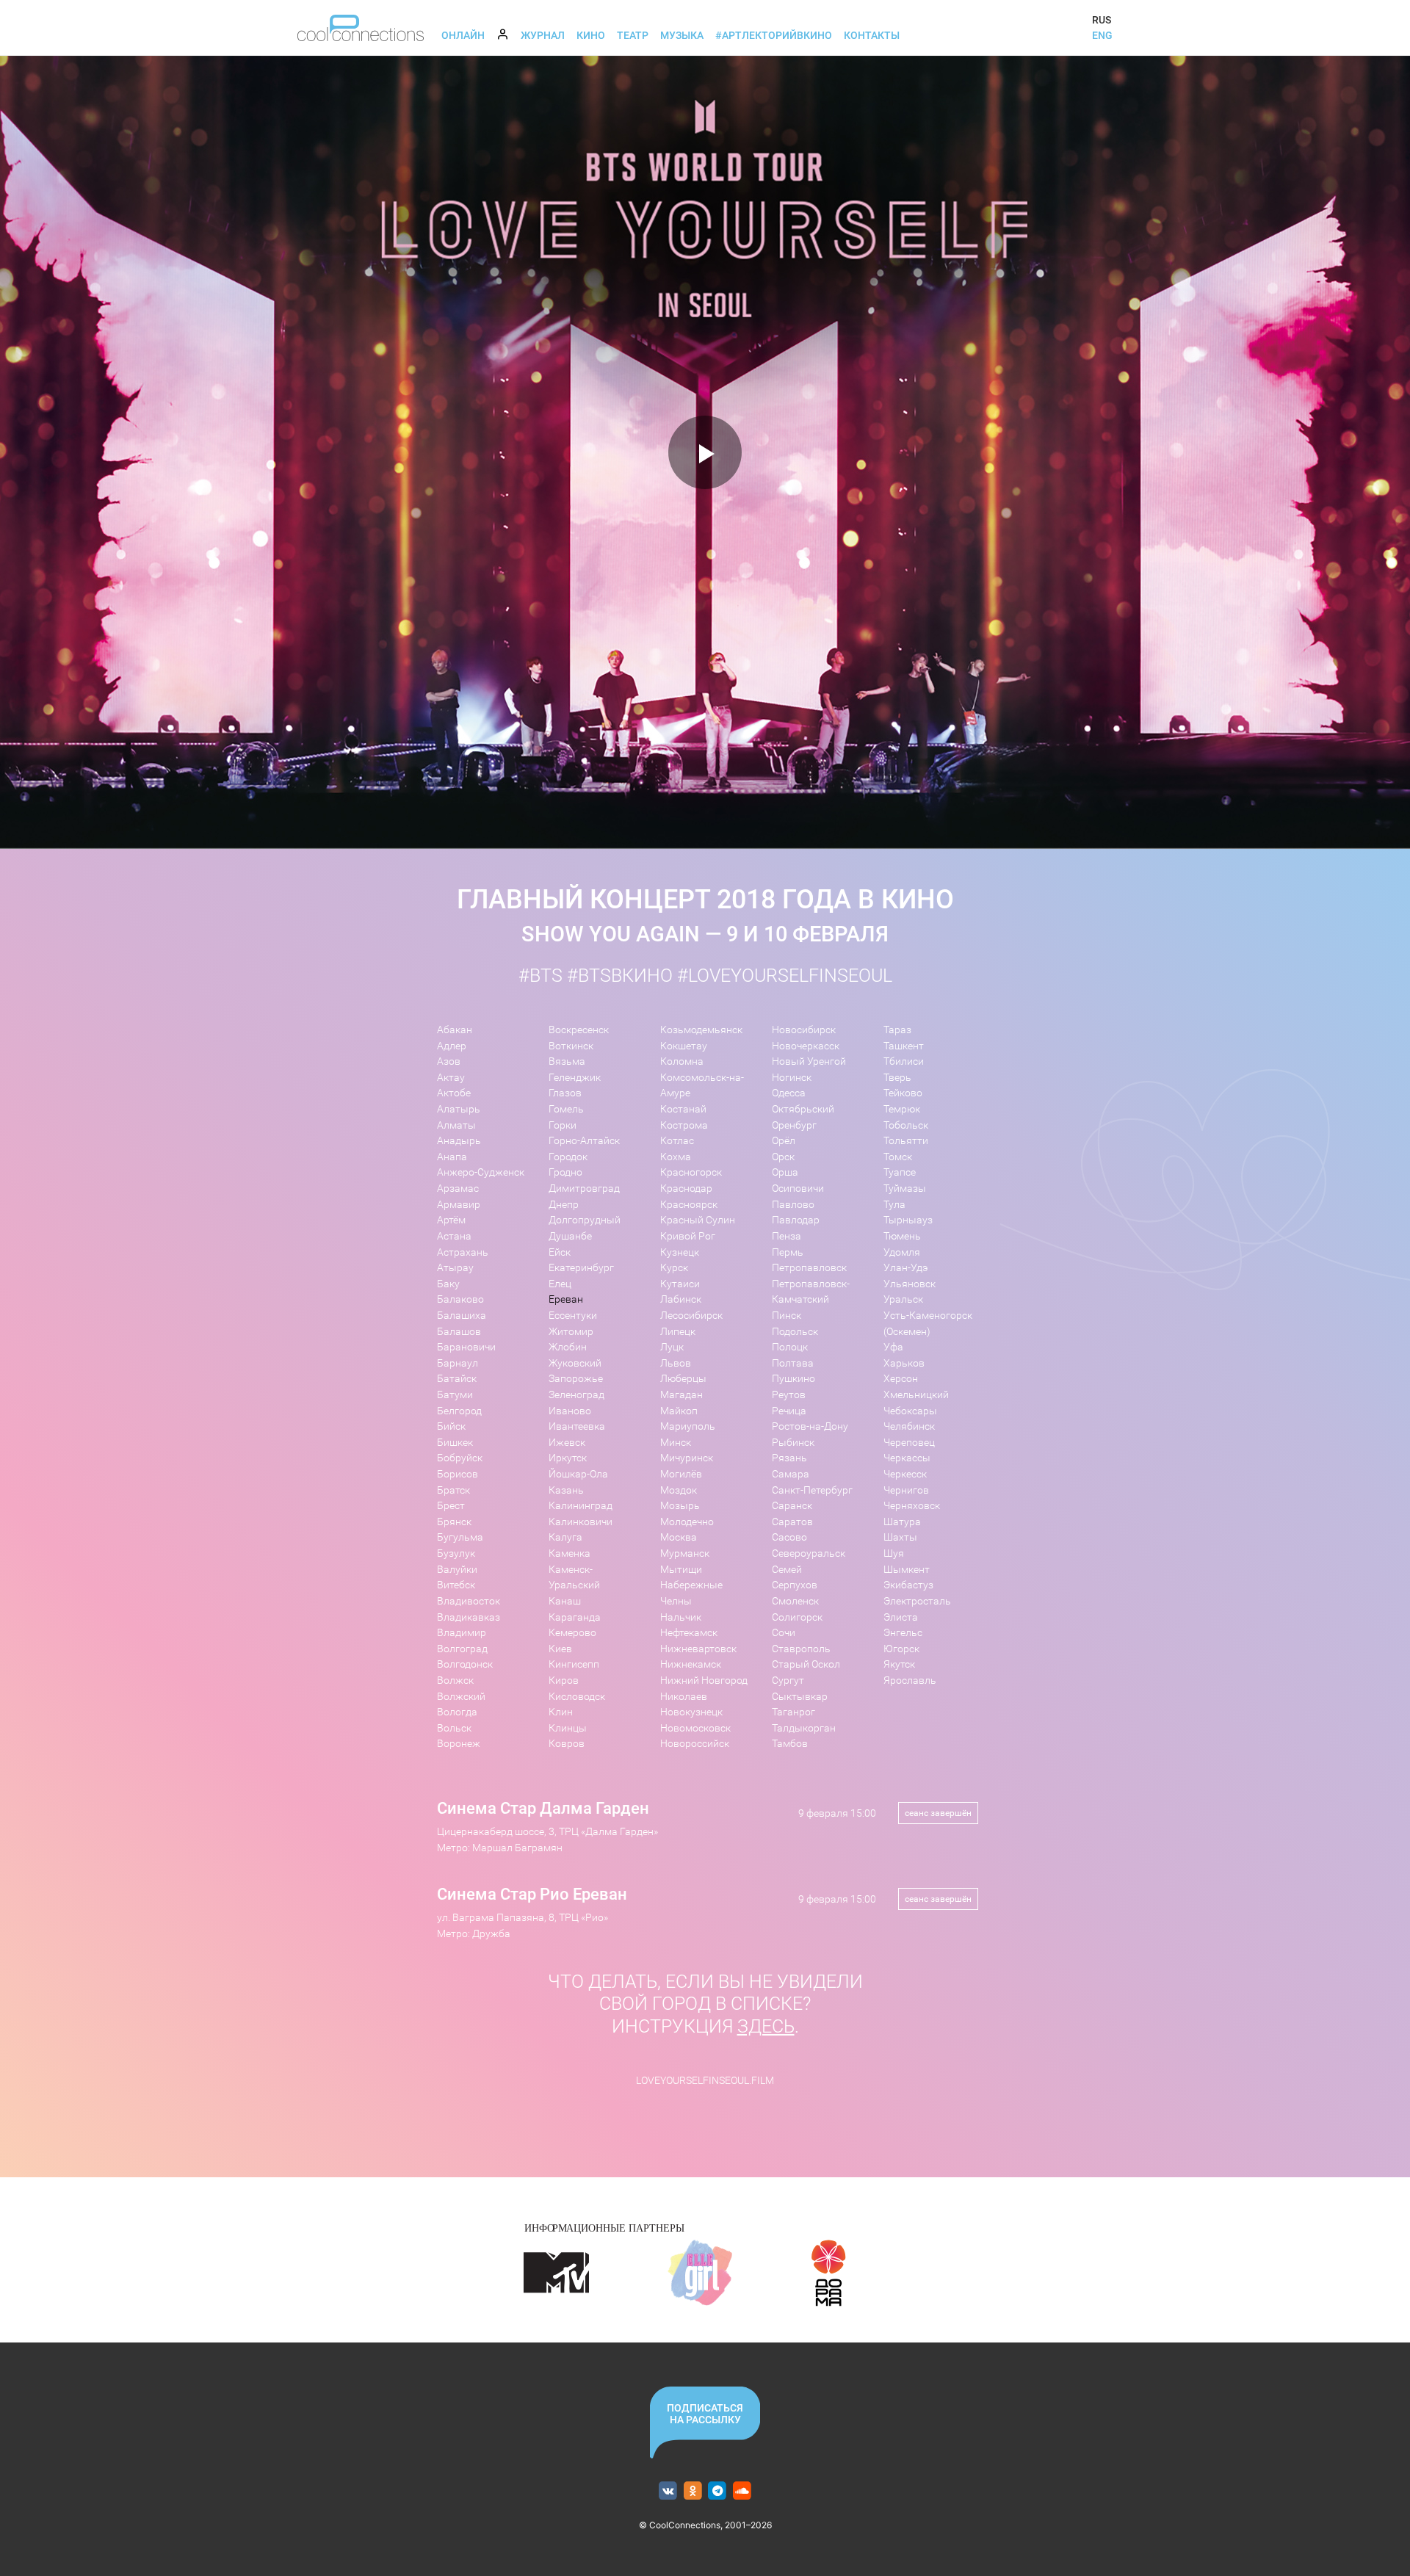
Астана (454, 1236)
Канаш (565, 1601)
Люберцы (683, 1379)
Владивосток (469, 1601)
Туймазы (905, 1188)
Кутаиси (680, 1284)
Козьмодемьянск (701, 1030)
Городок (568, 1157)
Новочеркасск (806, 1046)
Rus (1102, 20)
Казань (566, 1490)
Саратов (792, 1522)
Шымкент (907, 1570)
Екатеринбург (581, 1268)
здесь (766, 2026)
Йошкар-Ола (578, 1474)
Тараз (897, 1030)
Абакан (455, 1030)
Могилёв (681, 1474)
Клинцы (568, 1728)
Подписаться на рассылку (705, 2414)
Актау (451, 1078)
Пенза (787, 1236)
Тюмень (902, 1236)
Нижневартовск (698, 1649)
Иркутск (568, 1458)
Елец (560, 1284)
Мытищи (681, 1570)
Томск (898, 1157)
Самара (791, 1474)
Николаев (684, 1697)
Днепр (564, 1205)
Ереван (566, 1299)
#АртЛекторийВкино (774, 35)
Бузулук (456, 1553)
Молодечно (687, 1522)
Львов (676, 1363)
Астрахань (463, 1252)
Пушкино (793, 1379)
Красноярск (689, 1205)
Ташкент (904, 1046)
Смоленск (795, 1601)
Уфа (893, 1347)
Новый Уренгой (809, 1061)
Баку (448, 1284)
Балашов (459, 1332)
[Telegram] (718, 2491)
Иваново (570, 1411)
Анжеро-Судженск (481, 1172)
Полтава (793, 1363)
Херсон (901, 1379)
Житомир (571, 1332)
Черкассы (907, 1458)
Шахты (900, 1537)
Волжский (461, 1697)
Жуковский (575, 1363)
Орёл (784, 1141)
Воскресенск (579, 1030)
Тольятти (906, 1141)
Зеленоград (576, 1395)
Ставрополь (801, 1649)
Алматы (456, 1125)
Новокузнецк (691, 1712)
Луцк (672, 1347)
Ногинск (792, 1078)
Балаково (460, 1299)
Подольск (795, 1332)
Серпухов (795, 1585)
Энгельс (903, 1633)
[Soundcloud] (742, 2491)
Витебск (456, 1585)
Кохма (676, 1157)
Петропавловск (809, 1268)
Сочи (784, 1633)
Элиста (901, 1617)
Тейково (903, 1093)
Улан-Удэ (905, 1268)
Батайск (457, 1379)
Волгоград (462, 1649)
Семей (787, 1570)
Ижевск (567, 1443)
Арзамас (458, 1188)
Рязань (789, 1458)
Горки (563, 1125)
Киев (560, 1649)
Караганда (575, 1617)
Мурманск (685, 1553)
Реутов (789, 1395)
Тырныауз (908, 1220)
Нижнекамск (691, 1664)
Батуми (455, 1395)
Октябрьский (803, 1109)
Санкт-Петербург (812, 1490)
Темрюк (902, 1109)
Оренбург (794, 1125)
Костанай (683, 1109)
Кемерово (572, 1633)
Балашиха (462, 1316)
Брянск (454, 1522)
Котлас (677, 1141)
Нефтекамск (689, 1633)
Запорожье (576, 1379)
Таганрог (793, 1712)
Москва (679, 1537)
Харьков (904, 1363)
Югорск (901, 1649)
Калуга (565, 1537)
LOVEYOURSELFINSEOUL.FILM (705, 2081)
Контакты (872, 35)
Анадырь (459, 1141)
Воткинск (571, 1046)
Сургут (788, 1680)
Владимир (462, 1633)
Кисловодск (577, 1697)
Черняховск (912, 1506)
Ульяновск (910, 1284)
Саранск (792, 1506)
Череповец (909, 1443)
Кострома (684, 1125)
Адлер (452, 1046)
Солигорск (797, 1617)
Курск (674, 1268)
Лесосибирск (691, 1316)
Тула (894, 1205)
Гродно (565, 1172)
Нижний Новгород (704, 1680)
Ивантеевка (577, 1426)
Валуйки (457, 1570)
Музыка (682, 35)
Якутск (899, 1664)
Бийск (451, 1426)
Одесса (789, 1093)
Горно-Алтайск (584, 1141)
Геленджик (575, 1078)
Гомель (566, 1109)
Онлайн (463, 35)
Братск (453, 1490)
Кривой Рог (688, 1236)
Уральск (903, 1299)
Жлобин (568, 1347)
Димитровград (584, 1188)
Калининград (581, 1506)
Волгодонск (465, 1664)
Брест (451, 1506)
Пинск (787, 1316)
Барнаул (458, 1363)
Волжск (455, 1680)
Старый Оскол (806, 1664)
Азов (449, 1061)
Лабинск (681, 1299)
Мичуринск (687, 1458)
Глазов (565, 1093)
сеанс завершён (938, 1813)
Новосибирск (804, 1030)
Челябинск (909, 1426)
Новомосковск (695, 1728)
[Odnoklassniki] (693, 2491)
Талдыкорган (804, 1728)
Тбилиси (904, 1061)
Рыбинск (793, 1443)
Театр (633, 35)
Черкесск (905, 1474)
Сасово (789, 1537)
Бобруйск (460, 1458)
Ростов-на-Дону (810, 1426)
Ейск (560, 1252)
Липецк (678, 1332)
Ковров (567, 1744)
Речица (789, 1411)
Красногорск (691, 1172)
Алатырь (459, 1109)
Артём (451, 1220)
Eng (1102, 35)
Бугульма (460, 1537)
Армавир (459, 1205)
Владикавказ (469, 1617)
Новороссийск (695, 1744)
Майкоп (679, 1411)
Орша (785, 1172)
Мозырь (680, 1506)
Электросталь (917, 1601)
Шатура (902, 1522)
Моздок (679, 1490)
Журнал (543, 35)
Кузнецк (680, 1252)
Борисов (458, 1474)
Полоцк (790, 1347)
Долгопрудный (585, 1220)
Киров (564, 1680)
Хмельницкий (916, 1395)
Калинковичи (581, 1522)
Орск (783, 1157)
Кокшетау (684, 1046)
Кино (591, 35)
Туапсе (900, 1172)
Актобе (454, 1093)
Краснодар (686, 1188)
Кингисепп (574, 1664)
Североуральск (809, 1553)
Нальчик (681, 1617)
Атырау (455, 1268)
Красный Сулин (698, 1220)
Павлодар (796, 1220)
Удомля (902, 1252)
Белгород (459, 1411)
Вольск (454, 1728)
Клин (561, 1712)
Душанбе (570, 1236)
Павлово (793, 1205)
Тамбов (790, 1744)
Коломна (682, 1061)
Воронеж (459, 1744)
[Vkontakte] (668, 2491)
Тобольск (906, 1125)
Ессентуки (573, 1316)
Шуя (894, 1553)
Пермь (788, 1252)
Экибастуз (908, 1585)
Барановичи (466, 1347)
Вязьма (567, 1061)
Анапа (452, 1157)
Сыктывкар (800, 1697)
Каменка (570, 1553)
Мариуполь (688, 1426)
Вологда (457, 1712)
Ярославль (910, 1680)
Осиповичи (798, 1188)
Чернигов (906, 1490)
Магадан (681, 1395)
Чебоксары (910, 1411)
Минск (676, 1443)
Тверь (897, 1078)
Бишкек (455, 1443)
